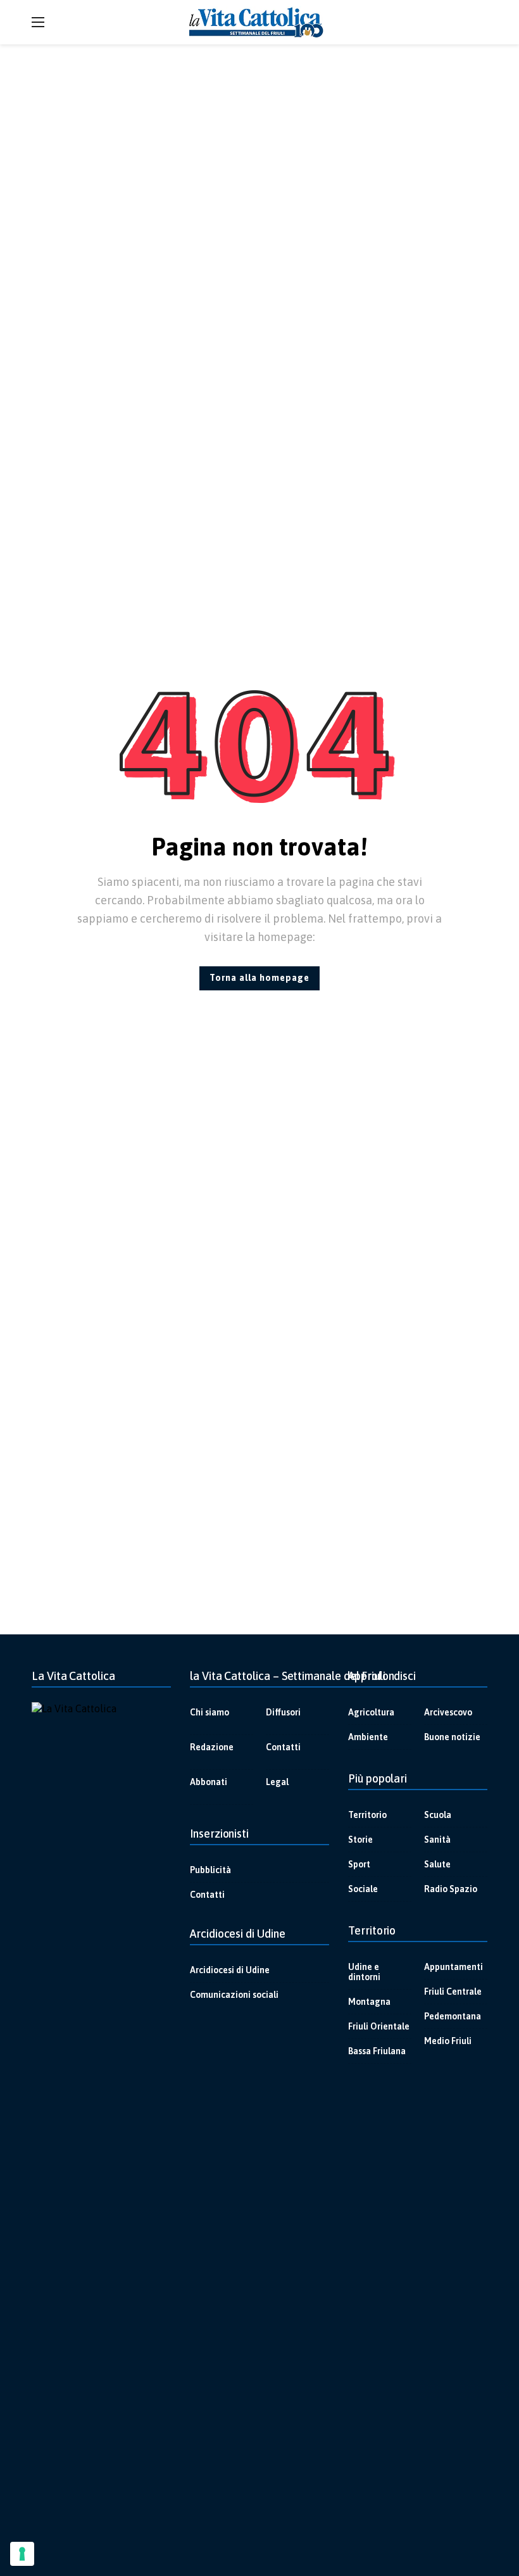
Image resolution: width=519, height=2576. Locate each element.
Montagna (369, 2002)
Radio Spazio (451, 1889)
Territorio (367, 1815)
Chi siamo (209, 1712)
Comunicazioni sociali (234, 1995)
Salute (437, 1864)
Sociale (363, 1889)
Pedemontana (453, 2016)
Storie (360, 1840)
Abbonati (209, 1782)
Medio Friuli (448, 2041)
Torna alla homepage (259, 978)
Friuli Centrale (453, 1992)
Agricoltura (371, 1712)
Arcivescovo (448, 1712)
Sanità (437, 1840)
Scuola (438, 1815)
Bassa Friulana (377, 2051)
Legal (277, 1782)
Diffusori (283, 1712)
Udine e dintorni (364, 1972)
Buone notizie (452, 1737)
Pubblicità (210, 1870)
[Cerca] (478, 22)
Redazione (212, 1747)
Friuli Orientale (379, 2026)
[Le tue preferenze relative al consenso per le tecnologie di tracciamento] (22, 2554)
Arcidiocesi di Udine (230, 1970)
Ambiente (368, 1737)
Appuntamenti (453, 1967)
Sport (359, 1864)
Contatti (283, 1747)
